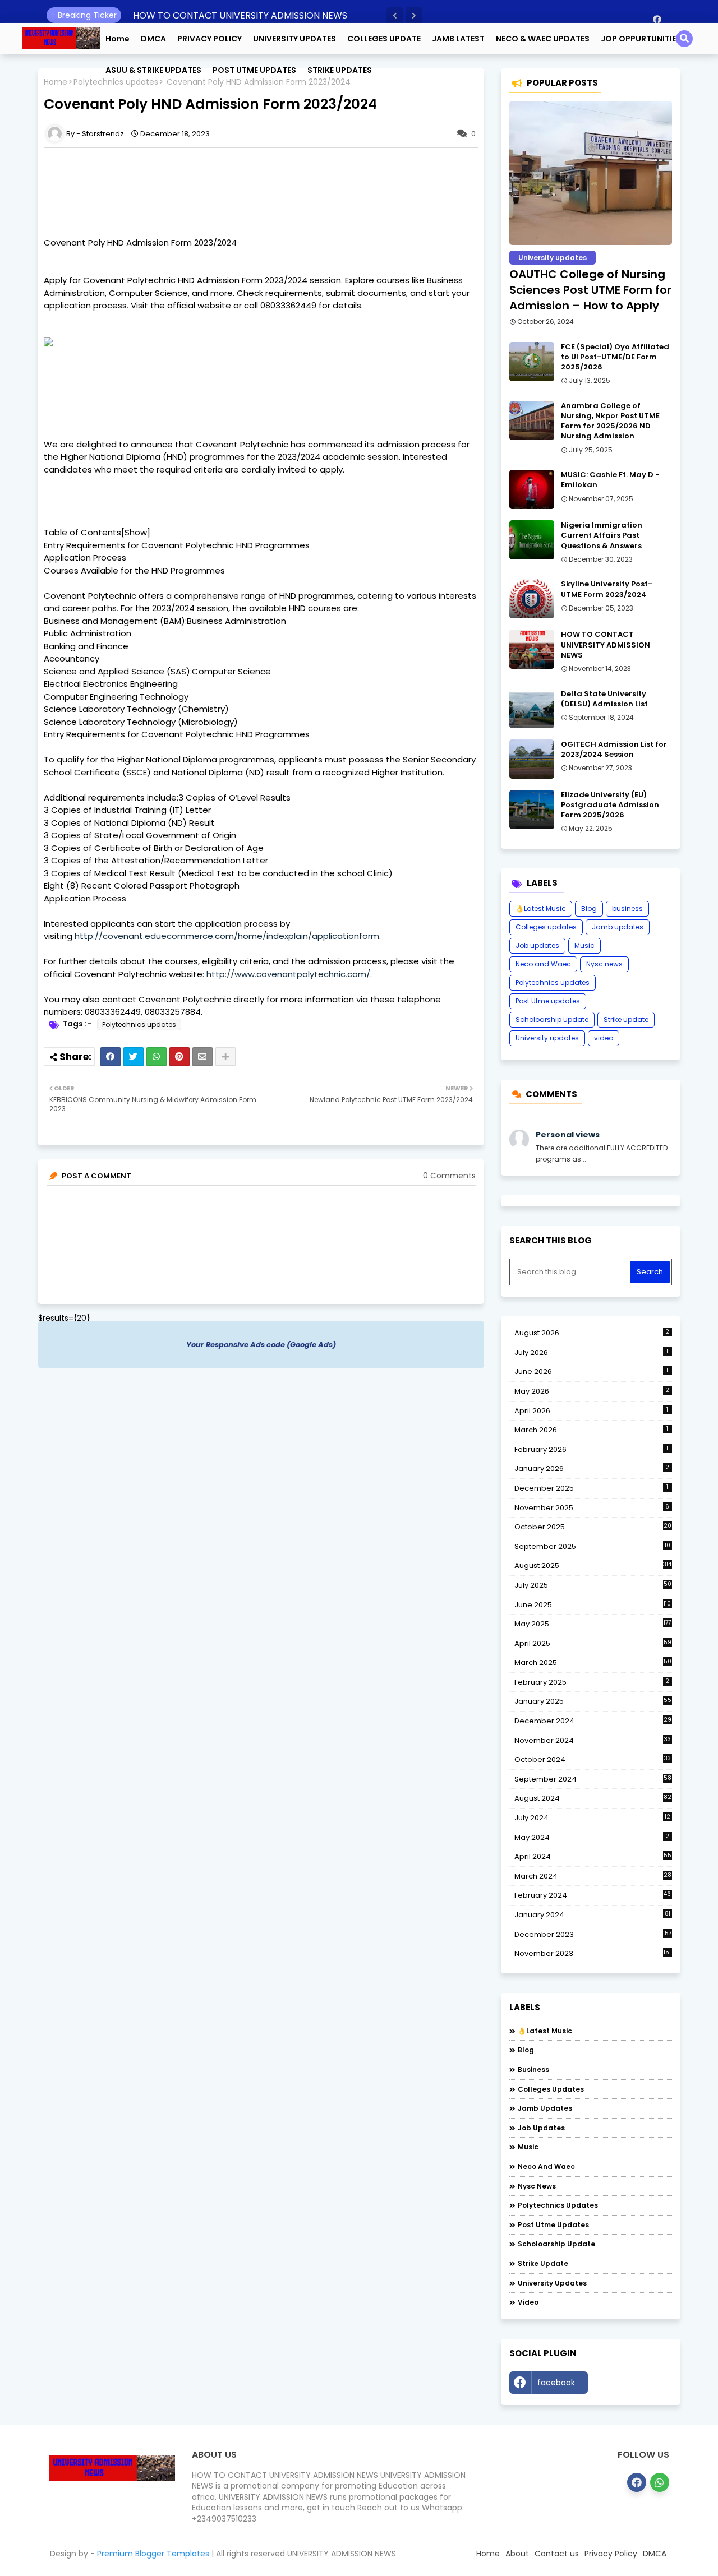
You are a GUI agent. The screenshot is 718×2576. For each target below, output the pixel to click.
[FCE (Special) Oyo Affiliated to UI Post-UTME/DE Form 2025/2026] (532, 362)
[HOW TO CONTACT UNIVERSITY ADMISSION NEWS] (532, 649)
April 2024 (593, 1856)
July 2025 (593, 1585)
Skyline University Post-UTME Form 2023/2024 (607, 589)
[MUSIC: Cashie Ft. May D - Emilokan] (532, 489)
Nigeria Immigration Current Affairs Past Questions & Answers (602, 535)
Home (118, 39)
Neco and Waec (543, 964)
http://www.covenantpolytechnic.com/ (288, 974)
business (627, 908)
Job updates (537, 945)
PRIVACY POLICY (210, 39)
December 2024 (593, 1721)
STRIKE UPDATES (340, 70)
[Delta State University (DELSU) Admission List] (532, 709)
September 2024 (593, 1779)
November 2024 (593, 1741)
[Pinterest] (179, 1057)
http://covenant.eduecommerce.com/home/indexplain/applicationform (227, 936)
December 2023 (593, 1935)
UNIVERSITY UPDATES (294, 39)
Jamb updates (618, 927)
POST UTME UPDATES (254, 70)
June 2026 (592, 1372)
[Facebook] (111, 1057)
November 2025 (592, 1508)
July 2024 (592, 1818)
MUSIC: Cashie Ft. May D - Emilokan (610, 480)
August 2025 (593, 1566)
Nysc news (604, 964)
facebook (556, 2383)
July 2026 (592, 1352)
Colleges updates (546, 927)
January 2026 (592, 1469)
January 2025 (593, 1701)
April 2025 (593, 1643)
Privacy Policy (611, 2554)
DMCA (153, 39)
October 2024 (593, 1760)
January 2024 (592, 1915)
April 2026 (592, 1411)
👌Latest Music (541, 908)
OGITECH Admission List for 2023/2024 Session (614, 750)
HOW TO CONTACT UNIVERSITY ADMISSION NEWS (240, 15)
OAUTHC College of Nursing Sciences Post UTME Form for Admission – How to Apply (590, 290)
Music (584, 945)
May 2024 (592, 1837)
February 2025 (592, 1682)
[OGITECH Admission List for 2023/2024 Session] (532, 759)
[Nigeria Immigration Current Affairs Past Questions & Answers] (532, 540)
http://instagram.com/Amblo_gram (633, 2385)
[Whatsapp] (157, 1057)
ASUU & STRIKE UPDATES (153, 70)
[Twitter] (134, 1057)
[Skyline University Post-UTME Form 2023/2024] (532, 599)
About (517, 2554)
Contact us (557, 2554)
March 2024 (593, 1876)
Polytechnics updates (139, 1025)
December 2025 (592, 1488)
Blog (589, 908)
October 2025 (593, 1527)
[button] (395, 16)
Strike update (626, 1019)
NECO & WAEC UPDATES (543, 39)
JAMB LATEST (458, 39)
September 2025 (592, 1547)
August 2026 (592, 1333)
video (604, 1038)
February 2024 (593, 1895)
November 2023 (593, 1954)
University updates (547, 1038)
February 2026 (592, 1449)
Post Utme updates (548, 1001)
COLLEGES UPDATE (384, 39)
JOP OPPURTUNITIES (641, 39)
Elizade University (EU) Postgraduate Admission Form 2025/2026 (610, 805)
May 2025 (593, 1624)
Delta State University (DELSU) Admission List (604, 699)
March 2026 (592, 1430)
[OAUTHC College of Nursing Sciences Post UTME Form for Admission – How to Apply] (591, 173)
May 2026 (592, 1391)
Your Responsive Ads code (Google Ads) (261, 1345)
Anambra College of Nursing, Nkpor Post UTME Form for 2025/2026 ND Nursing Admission (610, 421)
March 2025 (593, 1662)
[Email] (202, 1057)
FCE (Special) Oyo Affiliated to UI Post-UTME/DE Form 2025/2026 (615, 357)
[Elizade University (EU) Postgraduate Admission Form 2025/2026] (532, 810)
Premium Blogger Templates (153, 2554)
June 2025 (593, 1605)
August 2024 (593, 1798)
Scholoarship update (552, 1019)
